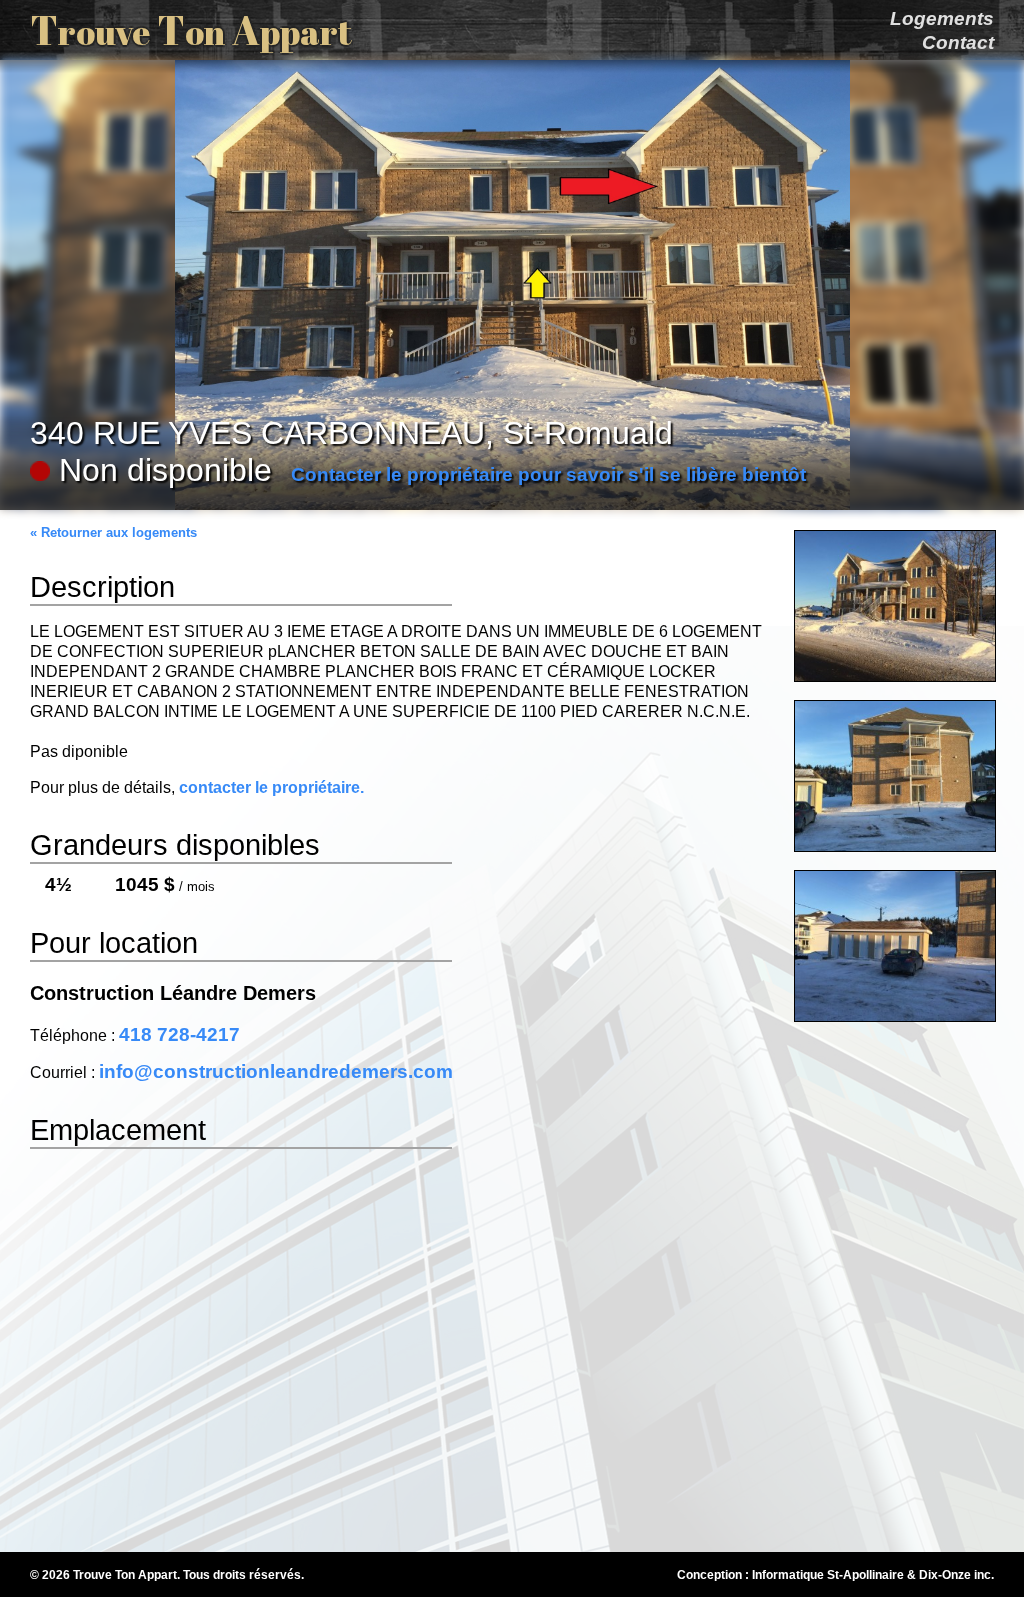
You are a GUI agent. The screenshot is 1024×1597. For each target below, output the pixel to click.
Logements (942, 18)
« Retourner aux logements (113, 532)
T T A (191, 30)
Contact (958, 42)
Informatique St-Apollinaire (828, 1575)
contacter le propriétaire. (271, 787)
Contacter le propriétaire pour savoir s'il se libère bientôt (548, 474)
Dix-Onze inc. (956, 1575)
